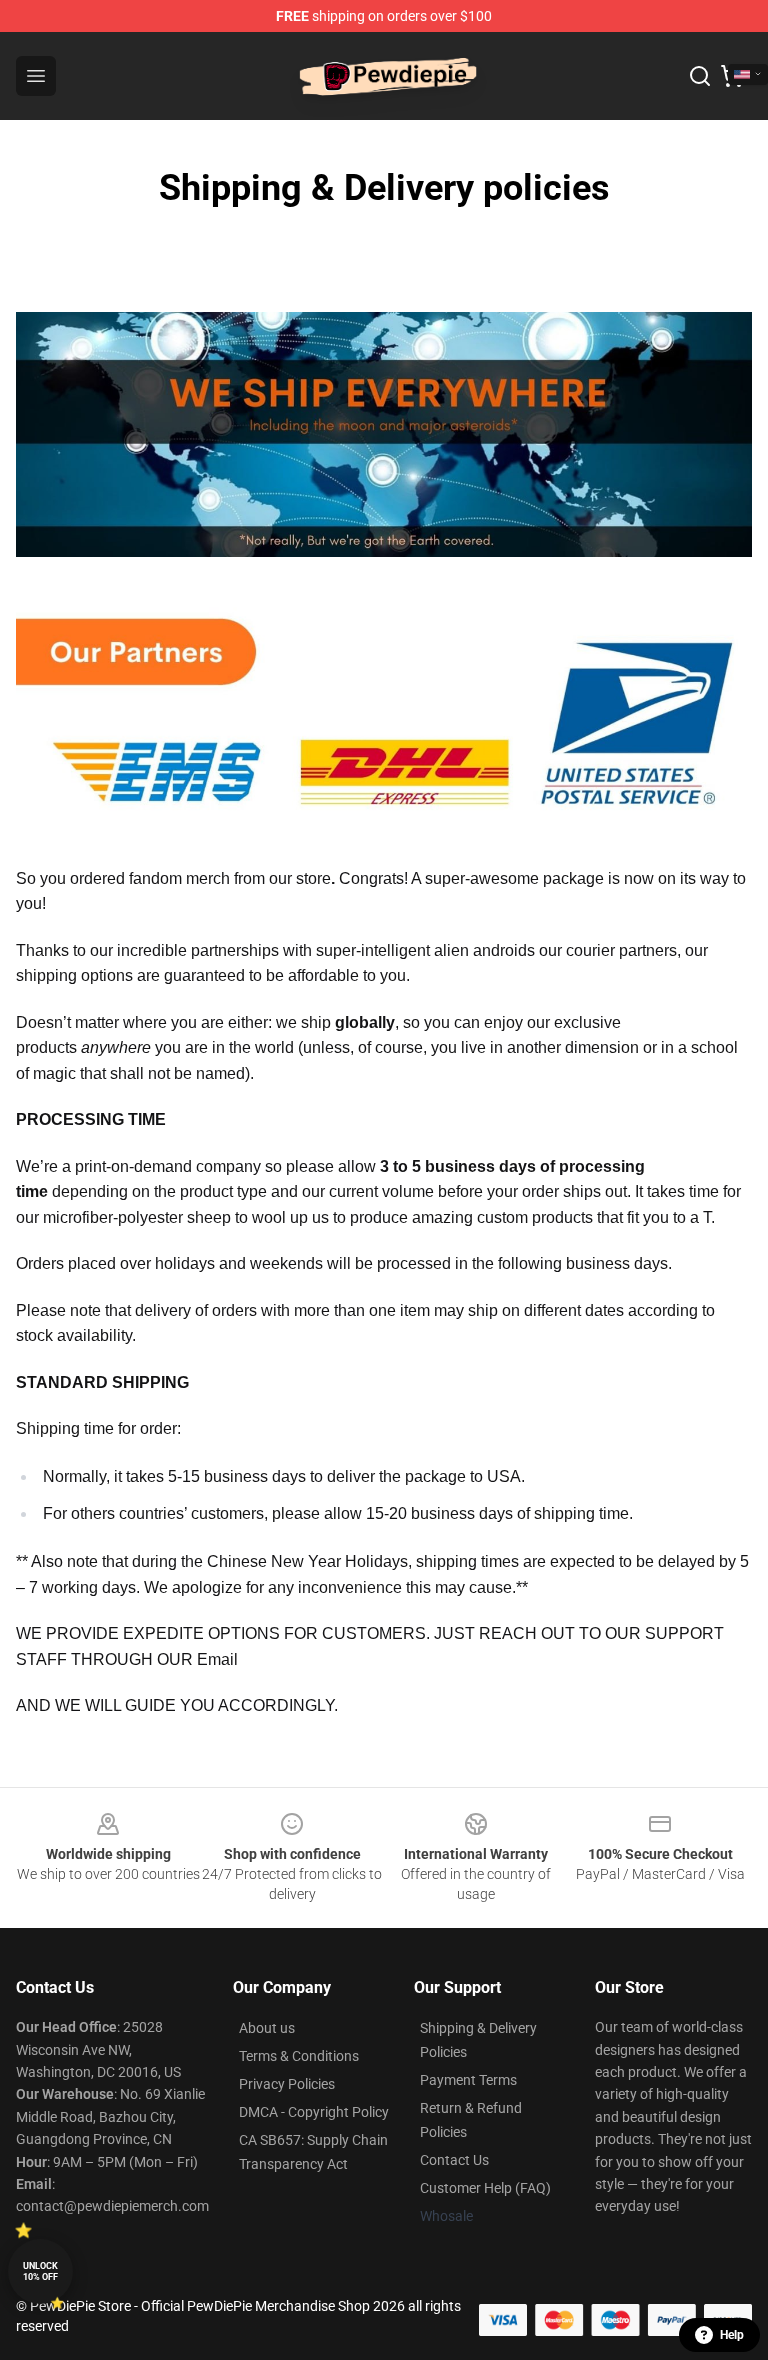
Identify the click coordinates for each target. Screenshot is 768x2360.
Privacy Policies (287, 2084)
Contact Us (454, 2160)
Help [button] (732, 2335)
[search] (700, 76)
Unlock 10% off (40, 2271)
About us (267, 2028)
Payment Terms (468, 2080)
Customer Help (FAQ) (485, 2188)
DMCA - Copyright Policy (314, 2112)
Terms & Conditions (299, 2056)
